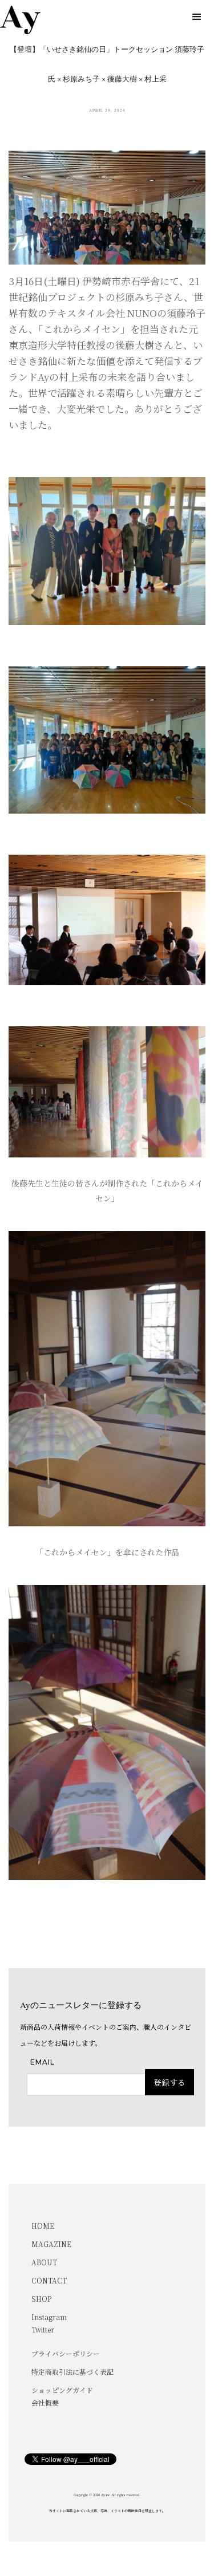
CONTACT (49, 2280)
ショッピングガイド (62, 2390)
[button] (197, 17)
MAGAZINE (51, 2244)
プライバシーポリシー (66, 2353)
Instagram (49, 2317)
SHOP (41, 2299)
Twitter (43, 2329)
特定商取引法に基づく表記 (72, 2372)
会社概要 (45, 2402)
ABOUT (44, 2262)
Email (43, 2062)
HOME (43, 2226)
